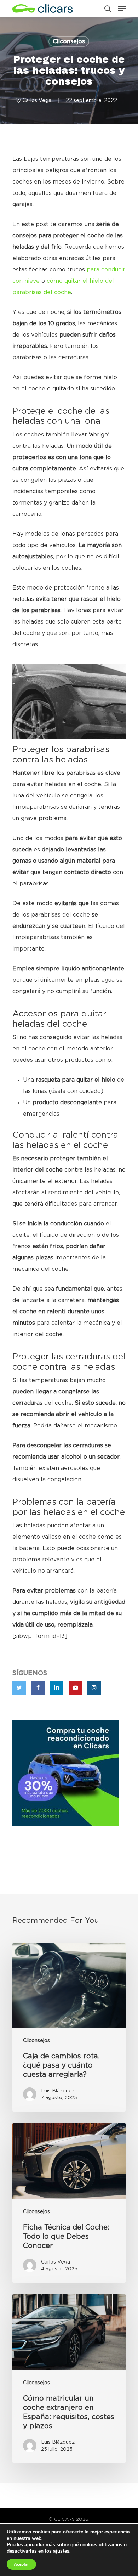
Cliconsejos (69, 41)
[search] (108, 9)
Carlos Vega (37, 101)
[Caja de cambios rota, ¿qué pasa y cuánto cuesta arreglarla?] (69, 2027)
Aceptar (21, 2564)
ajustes (61, 2551)
